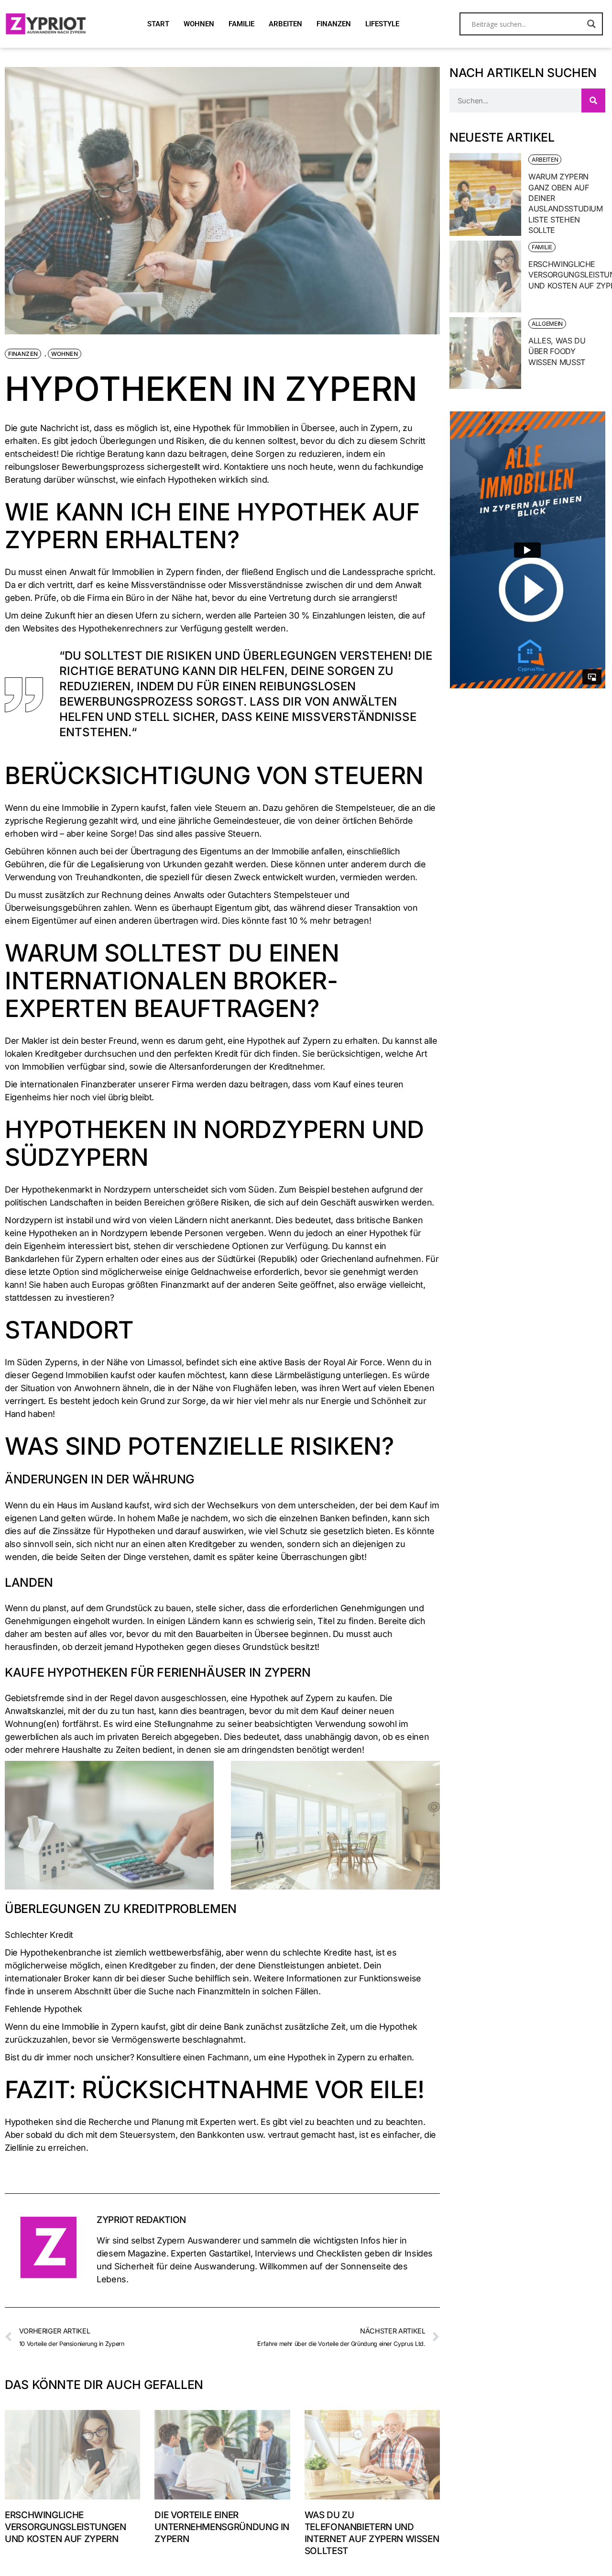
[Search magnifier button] (591, 24)
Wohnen (65, 354)
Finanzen (23, 354)
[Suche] (593, 100)
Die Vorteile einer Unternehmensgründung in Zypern (222, 2527)
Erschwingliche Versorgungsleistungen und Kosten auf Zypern (65, 2527)
